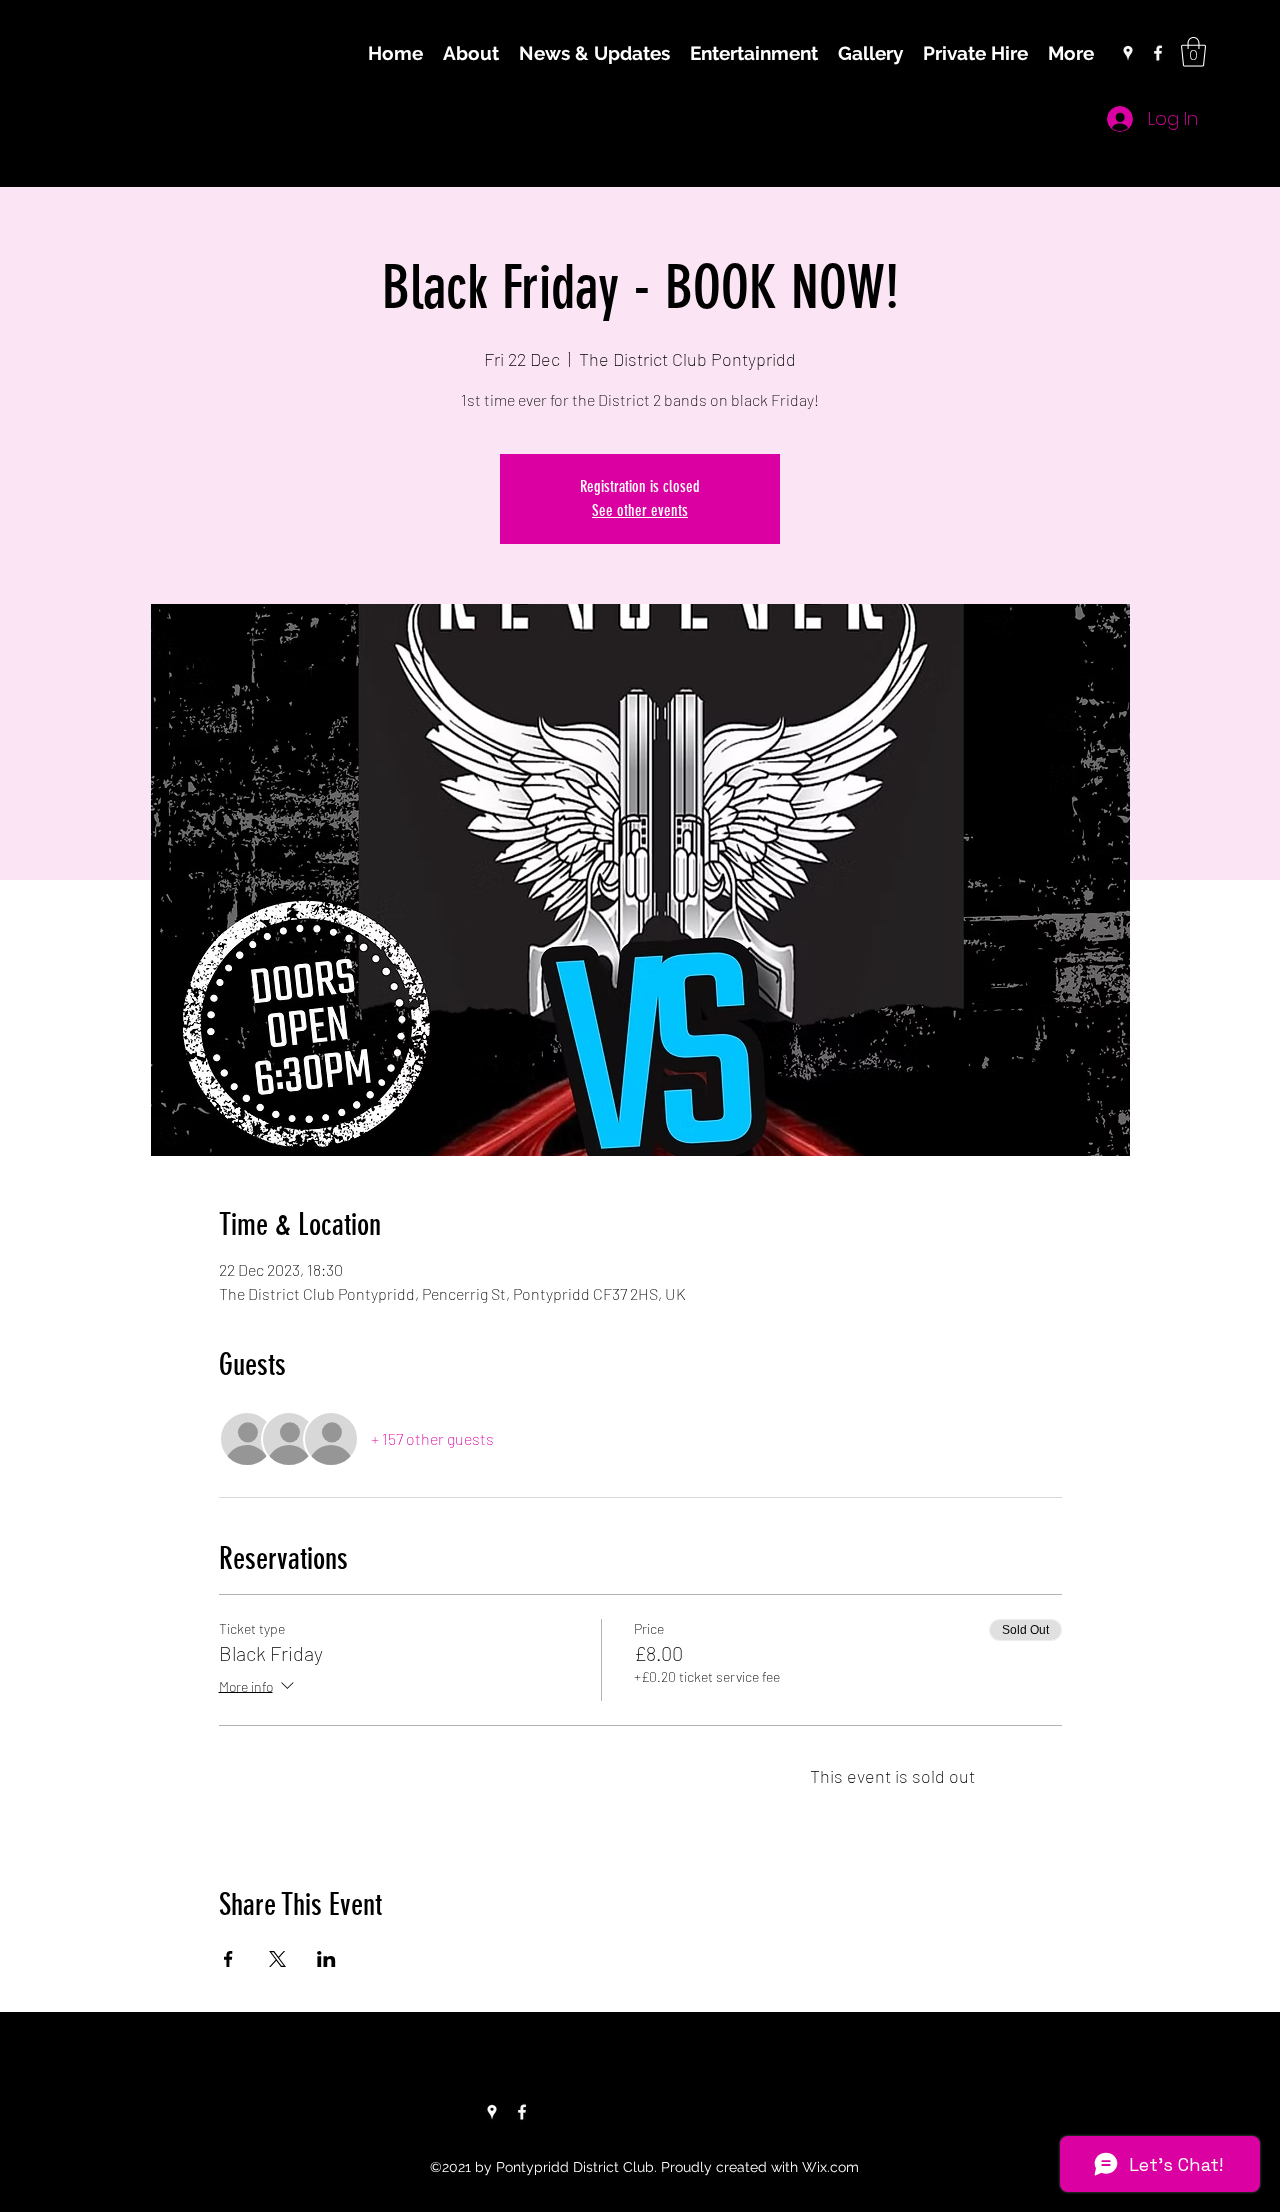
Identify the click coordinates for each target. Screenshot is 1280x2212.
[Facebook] (1158, 53)
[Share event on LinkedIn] (326, 1959)
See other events (640, 510)
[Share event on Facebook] (228, 1959)
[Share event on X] (277, 1959)
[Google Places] (1128, 53)
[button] (1193, 52)
